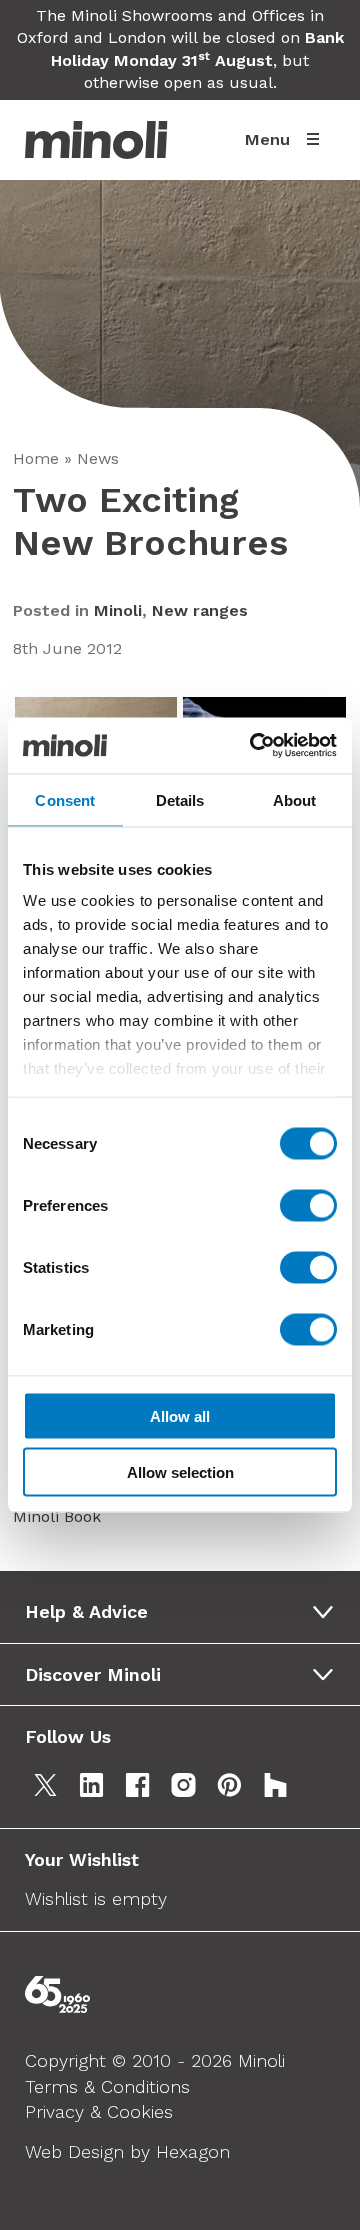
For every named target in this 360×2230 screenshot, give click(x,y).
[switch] (308, 1205)
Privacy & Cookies (99, 2111)
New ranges (200, 610)
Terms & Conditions (107, 2086)
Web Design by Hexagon (127, 2151)
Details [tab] (180, 799)
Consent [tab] (65, 799)
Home (36, 458)
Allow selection (180, 1472)
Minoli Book (57, 1516)
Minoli (118, 610)
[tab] (186, 1612)
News (98, 458)
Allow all (180, 1415)
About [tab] (295, 799)
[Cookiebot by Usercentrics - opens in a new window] (254, 746)
